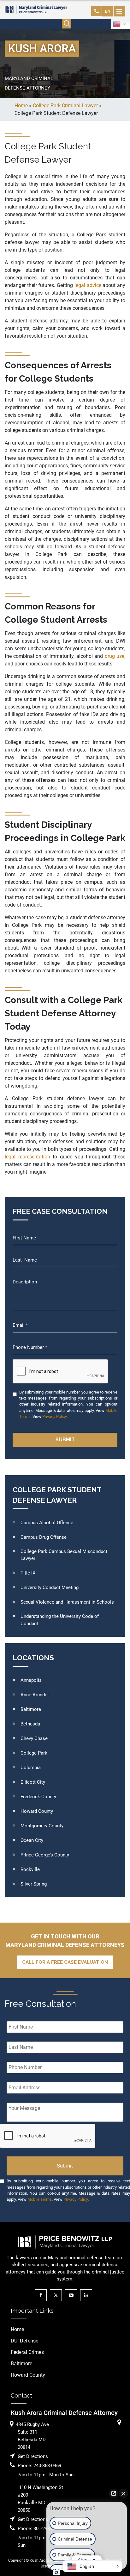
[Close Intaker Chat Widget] (123, 2493)
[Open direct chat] (114, 2493)
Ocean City (32, 1840)
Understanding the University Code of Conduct (60, 1620)
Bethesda (30, 1724)
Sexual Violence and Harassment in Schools (67, 1602)
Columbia (31, 1768)
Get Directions (33, 2456)
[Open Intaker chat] (56, 2573)
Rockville (30, 1869)
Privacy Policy (54, 1416)
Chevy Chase (34, 1738)
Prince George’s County (45, 1855)
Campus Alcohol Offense (47, 1523)
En (108, 11)
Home (17, 2329)
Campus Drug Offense (44, 1537)
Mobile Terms (40, 2199)
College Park (34, 1753)
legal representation (27, 1157)
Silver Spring (34, 1884)
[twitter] (57, 2295)
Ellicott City (33, 1782)
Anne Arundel (35, 1695)
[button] (92, 2566)
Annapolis (31, 1680)
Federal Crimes (27, 2352)
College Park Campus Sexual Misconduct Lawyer (64, 1555)
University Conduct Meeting (50, 1587)
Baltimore (31, 1709)
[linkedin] (88, 2295)
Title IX (28, 1573)
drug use (115, 656)
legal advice (88, 285)
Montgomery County (42, 1826)
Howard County (37, 1811)
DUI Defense (24, 2341)
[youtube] (73, 2295)
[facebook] (42, 2295)
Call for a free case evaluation (65, 1962)
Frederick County (38, 1797)
